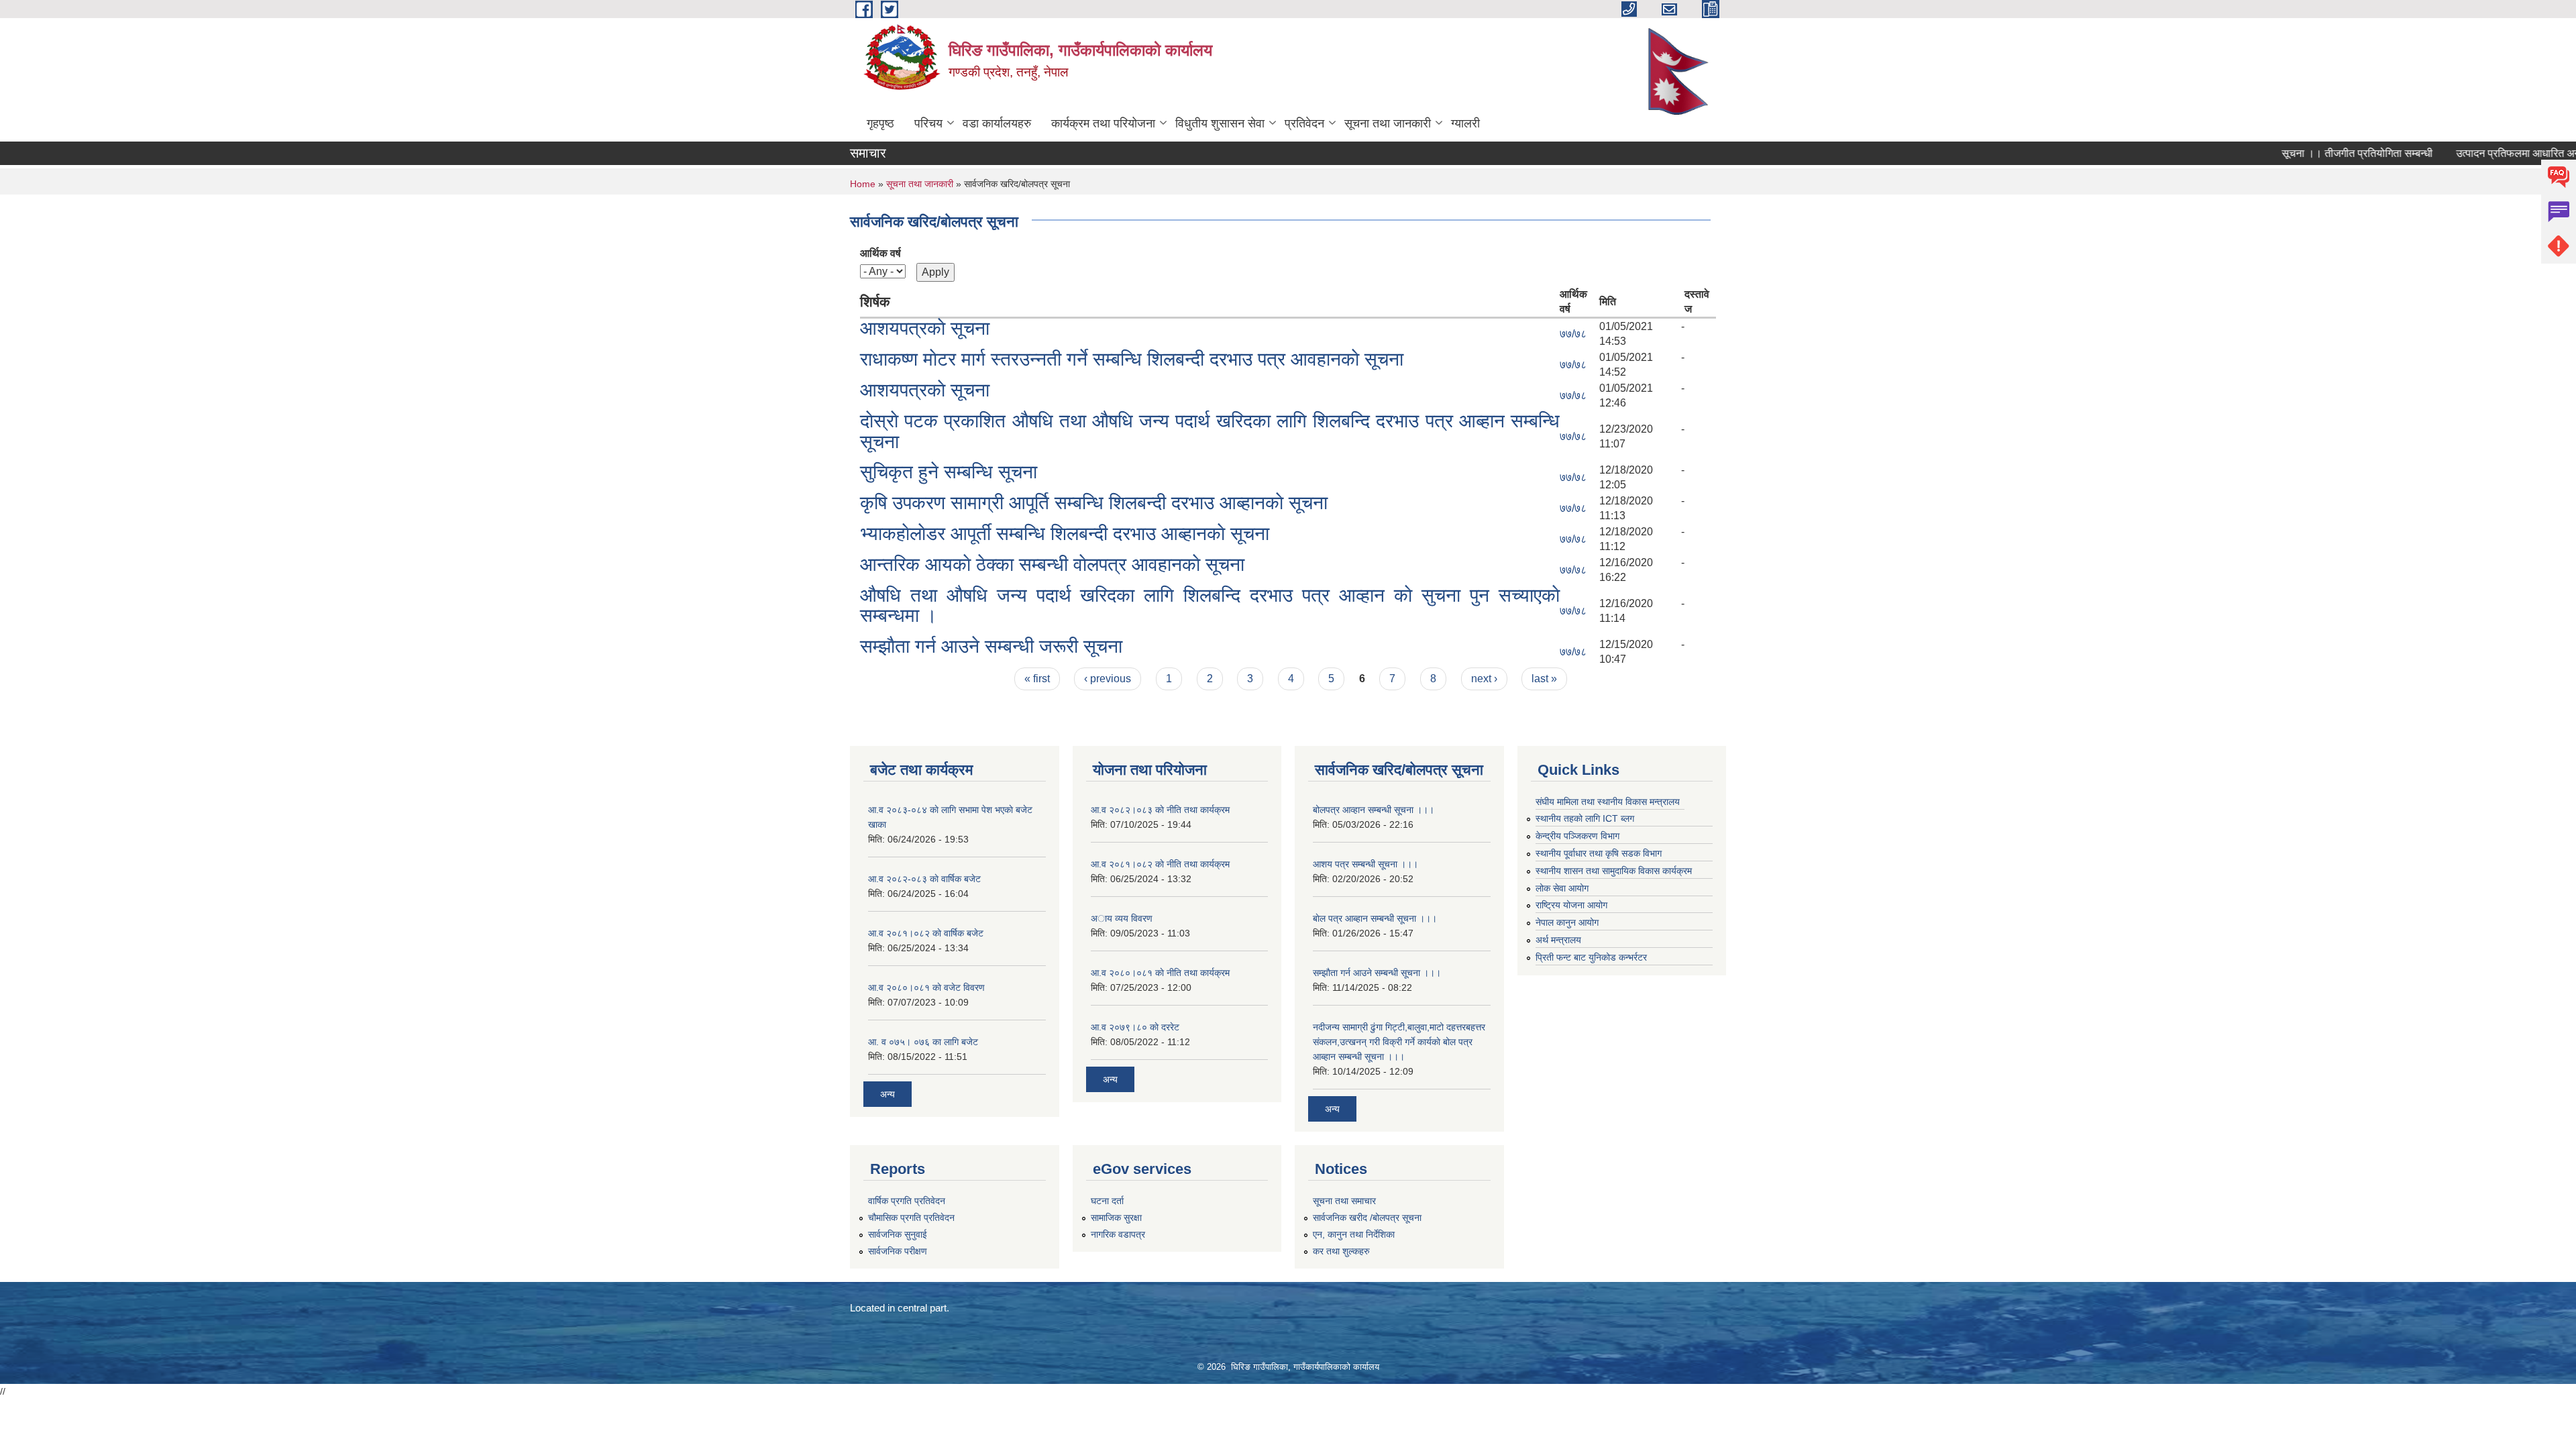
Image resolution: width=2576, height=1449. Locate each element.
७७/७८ (1573, 334)
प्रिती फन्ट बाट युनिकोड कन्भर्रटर (1591, 957)
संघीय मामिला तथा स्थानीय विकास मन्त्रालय (1608, 802)
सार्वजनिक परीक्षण (898, 1251)
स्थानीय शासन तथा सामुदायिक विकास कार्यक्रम (1614, 871)
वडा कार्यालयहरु (997, 123)
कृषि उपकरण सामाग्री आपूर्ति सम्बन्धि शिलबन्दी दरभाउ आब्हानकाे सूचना (1094, 503)
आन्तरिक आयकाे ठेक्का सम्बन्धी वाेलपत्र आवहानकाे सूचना (1052, 565)
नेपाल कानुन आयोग (1567, 922)
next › (1484, 679)
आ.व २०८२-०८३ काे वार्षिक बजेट (924, 879)
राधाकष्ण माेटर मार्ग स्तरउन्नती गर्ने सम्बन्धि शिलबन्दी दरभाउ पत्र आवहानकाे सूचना (1132, 359)
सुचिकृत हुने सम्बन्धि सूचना (949, 472)
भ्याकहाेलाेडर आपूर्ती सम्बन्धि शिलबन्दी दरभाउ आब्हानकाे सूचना (1065, 534)
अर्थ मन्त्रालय (1558, 940)
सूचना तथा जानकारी (1388, 123)
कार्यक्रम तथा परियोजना (1103, 123)
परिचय (928, 123)
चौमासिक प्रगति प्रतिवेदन (911, 1218)
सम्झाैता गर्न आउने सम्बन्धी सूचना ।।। (1377, 973)
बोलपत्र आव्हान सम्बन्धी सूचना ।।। (1374, 810)
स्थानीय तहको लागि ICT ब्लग (1585, 818)
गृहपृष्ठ (880, 123)
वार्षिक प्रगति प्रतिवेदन (907, 1201)
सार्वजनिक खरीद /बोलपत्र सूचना (1367, 1218)
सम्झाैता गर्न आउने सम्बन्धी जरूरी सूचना (991, 646)
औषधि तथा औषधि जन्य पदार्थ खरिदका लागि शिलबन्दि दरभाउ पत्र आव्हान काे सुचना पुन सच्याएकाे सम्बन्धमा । (1210, 606)
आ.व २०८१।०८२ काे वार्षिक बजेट (926, 933)
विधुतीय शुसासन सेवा (1220, 123)
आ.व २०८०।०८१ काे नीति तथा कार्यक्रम (1160, 973)
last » (1544, 679)
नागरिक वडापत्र (1118, 1234)
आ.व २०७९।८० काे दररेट (1135, 1027)
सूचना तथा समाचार (1344, 1201)
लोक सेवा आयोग (1562, 888)
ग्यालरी (1465, 123)
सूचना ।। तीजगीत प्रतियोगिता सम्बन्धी (2319, 153)
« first (1037, 679)
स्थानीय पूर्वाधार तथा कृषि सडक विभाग (1599, 853)
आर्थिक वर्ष (880, 253)
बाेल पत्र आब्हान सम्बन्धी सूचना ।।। (1375, 918)
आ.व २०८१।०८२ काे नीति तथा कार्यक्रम (1160, 864)
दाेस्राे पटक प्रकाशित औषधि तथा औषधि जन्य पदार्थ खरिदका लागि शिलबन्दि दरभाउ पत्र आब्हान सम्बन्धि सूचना (1210, 431)
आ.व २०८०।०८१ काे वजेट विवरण (926, 987)
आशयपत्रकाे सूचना (925, 328)
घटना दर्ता (1107, 1201)
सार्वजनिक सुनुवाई (898, 1234)
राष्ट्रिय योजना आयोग (1571, 905)
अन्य (888, 1094)
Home (863, 184)
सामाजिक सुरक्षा (1116, 1218)
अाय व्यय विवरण (1122, 918)
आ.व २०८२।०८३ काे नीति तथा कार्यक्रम (1160, 810)
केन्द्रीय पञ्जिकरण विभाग (1577, 836)
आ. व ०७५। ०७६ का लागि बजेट (923, 1042)
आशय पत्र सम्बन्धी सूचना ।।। (1365, 864)
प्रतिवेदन (1304, 123)
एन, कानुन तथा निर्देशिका (1354, 1234)
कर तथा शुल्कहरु (1341, 1251)
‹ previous (1108, 679)
